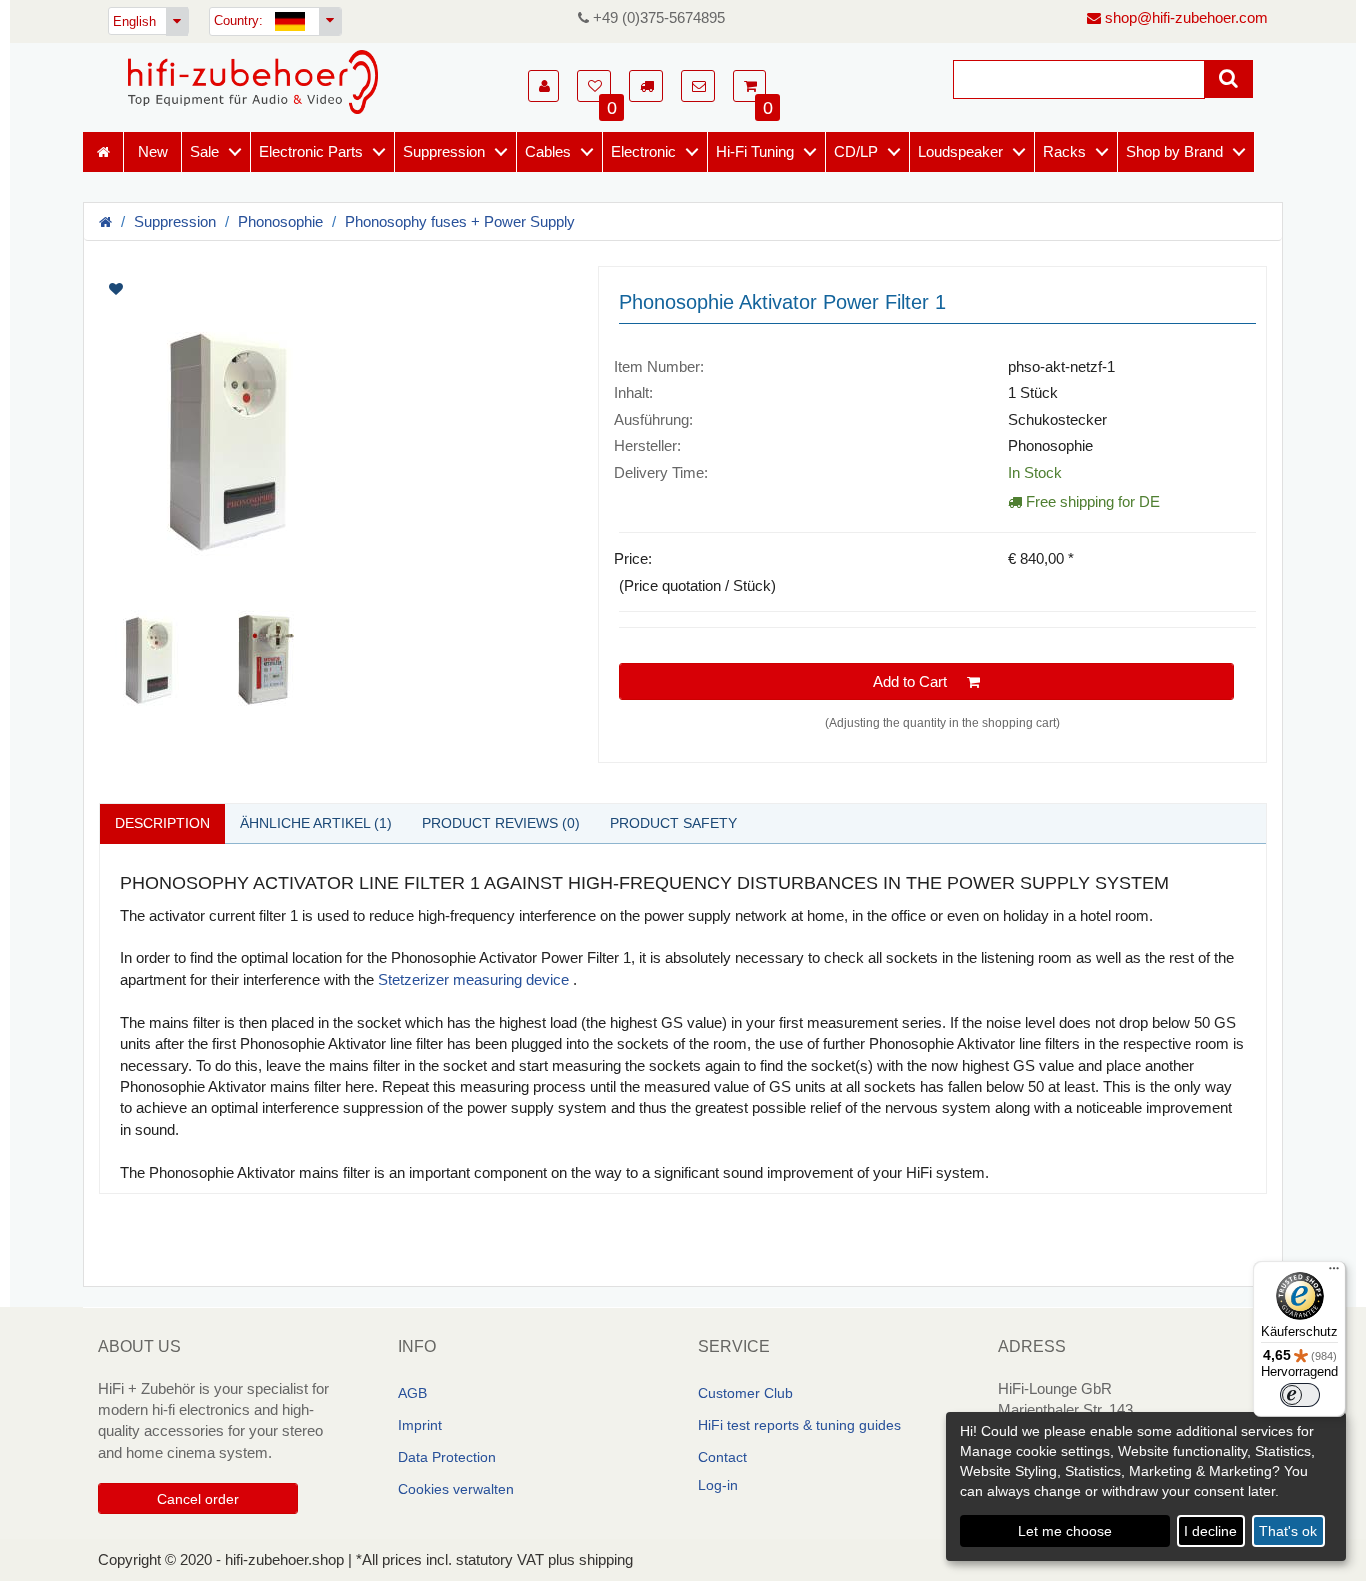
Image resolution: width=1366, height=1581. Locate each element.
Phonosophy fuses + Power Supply (460, 221)
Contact (722, 1457)
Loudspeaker (960, 151)
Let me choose (1065, 1531)
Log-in (718, 1485)
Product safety (673, 823)
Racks (1064, 151)
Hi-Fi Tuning (755, 151)
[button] (543, 86)
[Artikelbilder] (333, 488)
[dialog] (1146, 1486)
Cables (548, 151)
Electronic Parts (311, 151)
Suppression (444, 151)
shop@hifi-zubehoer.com (1184, 17)
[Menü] (1334, 1273)
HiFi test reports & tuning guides (799, 1425)
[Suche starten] (1228, 79)
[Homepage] (253, 82)
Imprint (420, 1425)
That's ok (1288, 1531)
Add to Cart (920, 681)
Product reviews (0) (501, 823)
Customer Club (745, 1393)
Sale (204, 151)
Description (162, 823)
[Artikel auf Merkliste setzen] (220, 289)
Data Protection (447, 1457)
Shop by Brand (1174, 151)
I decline (1210, 1531)
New (153, 151)
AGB (412, 1393)
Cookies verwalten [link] (456, 1489)
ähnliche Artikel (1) (316, 823)
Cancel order (198, 1499)
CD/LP (856, 151)
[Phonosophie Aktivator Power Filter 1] (333, 441)
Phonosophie (280, 221)
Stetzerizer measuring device (473, 979)
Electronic (643, 151)
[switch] (1300, 1395)
